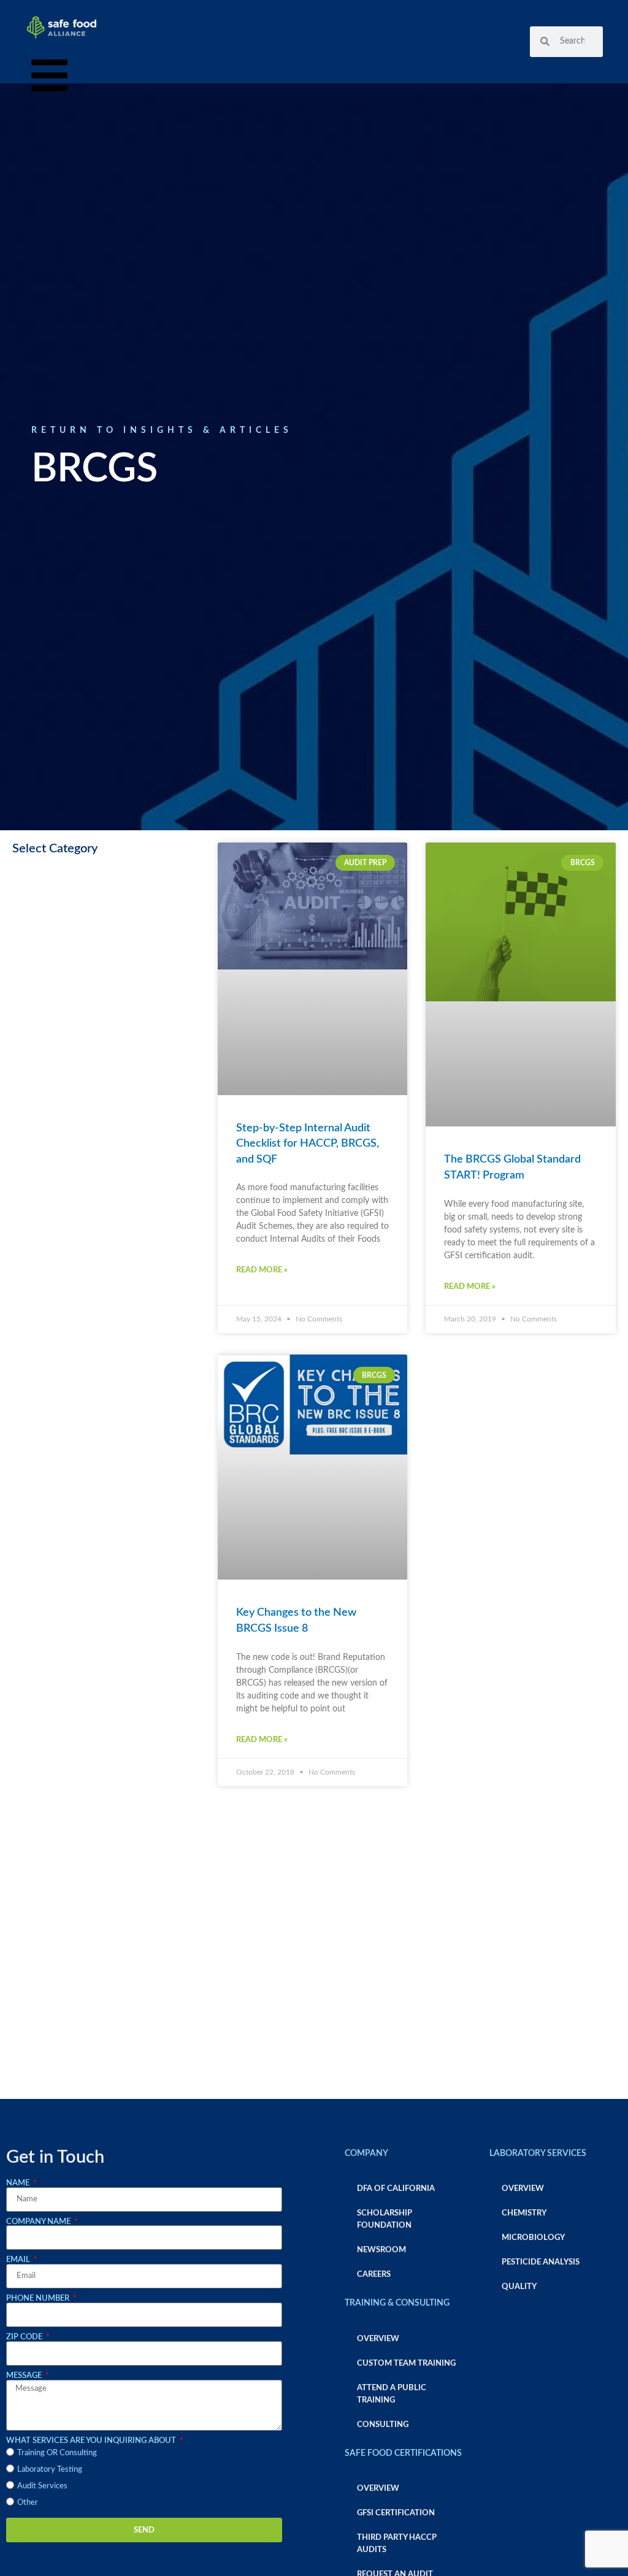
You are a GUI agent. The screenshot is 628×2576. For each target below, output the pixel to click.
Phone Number (39, 2298)
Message (25, 2375)
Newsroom (381, 2250)
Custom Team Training (406, 2363)
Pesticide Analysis (541, 2262)
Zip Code (25, 2337)
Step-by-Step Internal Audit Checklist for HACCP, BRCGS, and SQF (308, 1144)
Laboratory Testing (50, 2469)
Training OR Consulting (57, 2453)
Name (19, 2183)
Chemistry (524, 2213)
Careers (374, 2274)
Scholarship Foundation (385, 2219)
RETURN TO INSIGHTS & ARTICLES (162, 430)
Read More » (262, 1270)
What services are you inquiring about (92, 2440)
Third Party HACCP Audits (397, 2544)
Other (28, 2502)
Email (19, 2260)
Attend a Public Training (392, 2394)
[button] (49, 78)
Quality (519, 2287)
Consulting (383, 2425)
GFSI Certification (396, 2513)
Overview (378, 2339)
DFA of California (396, 2188)
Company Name (39, 2222)
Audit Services (42, 2486)
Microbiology (533, 2238)
